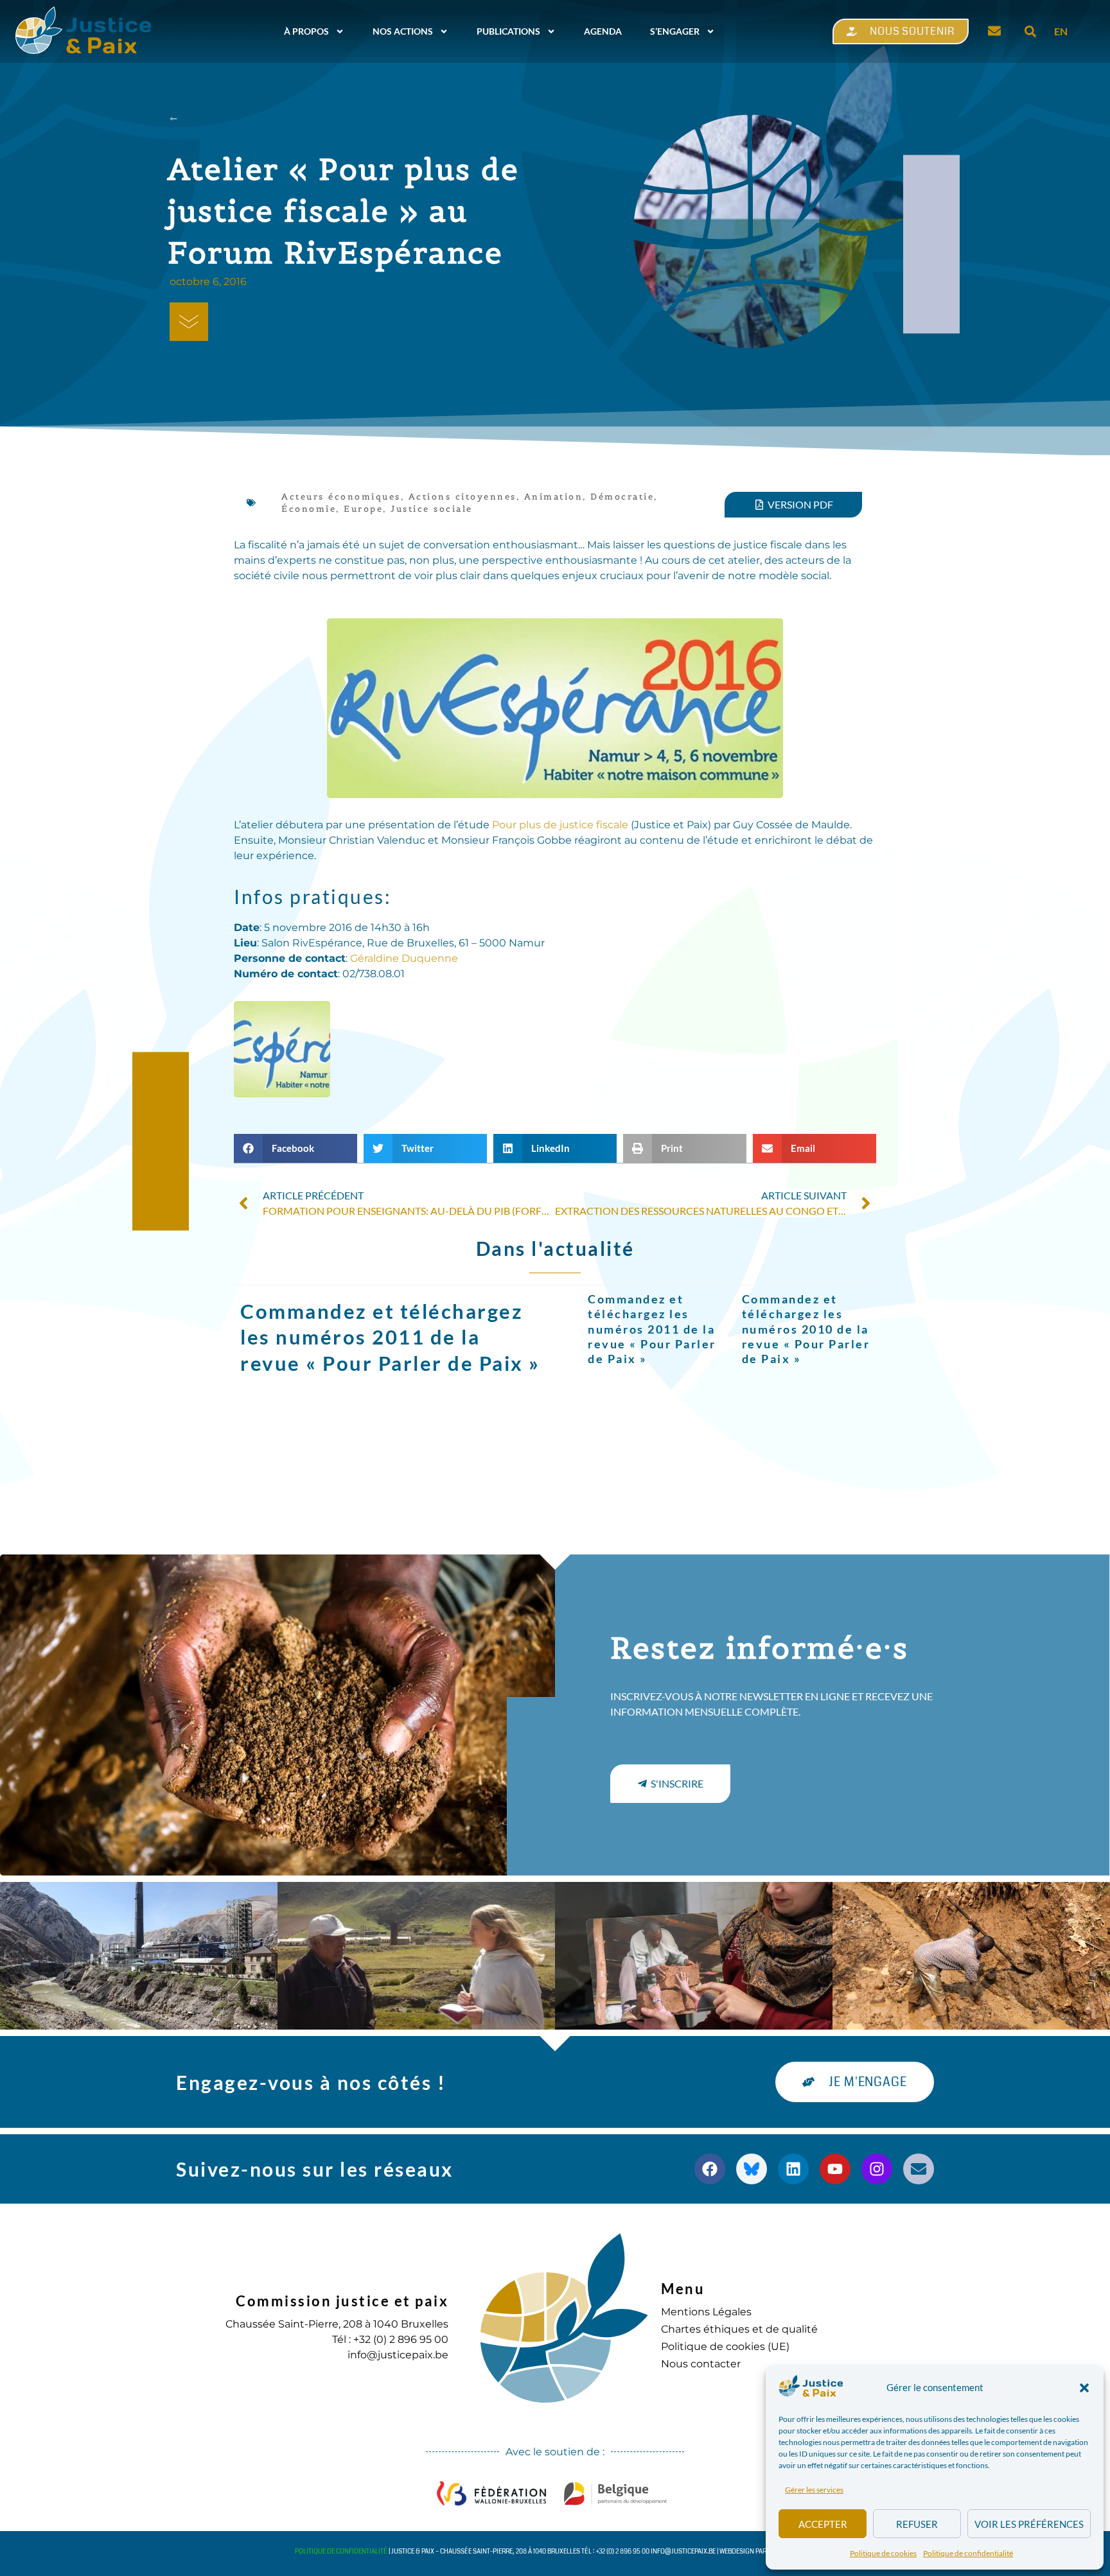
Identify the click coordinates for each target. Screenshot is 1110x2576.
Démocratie (622, 497)
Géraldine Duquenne (404, 958)
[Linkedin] (793, 2169)
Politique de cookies (883, 2553)
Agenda (603, 31)
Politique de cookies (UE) (725, 2346)
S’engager (675, 31)
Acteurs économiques (341, 497)
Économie (309, 509)
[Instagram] (877, 2169)
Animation (554, 497)
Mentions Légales (706, 2312)
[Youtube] (835, 2169)
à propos (306, 31)
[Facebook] (710, 2169)
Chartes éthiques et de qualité (739, 2329)
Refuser (917, 2524)
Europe (363, 509)
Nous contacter (701, 2364)
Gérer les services (814, 2490)
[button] (1084, 2388)
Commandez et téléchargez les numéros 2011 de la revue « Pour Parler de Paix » (390, 1337)
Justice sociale (432, 509)
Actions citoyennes (463, 497)
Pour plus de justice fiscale (560, 825)
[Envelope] (919, 2169)
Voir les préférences (1029, 2524)
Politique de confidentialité (968, 2553)
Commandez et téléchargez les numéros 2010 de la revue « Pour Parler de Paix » (806, 1329)
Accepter (823, 2524)
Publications (508, 31)
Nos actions (403, 31)
